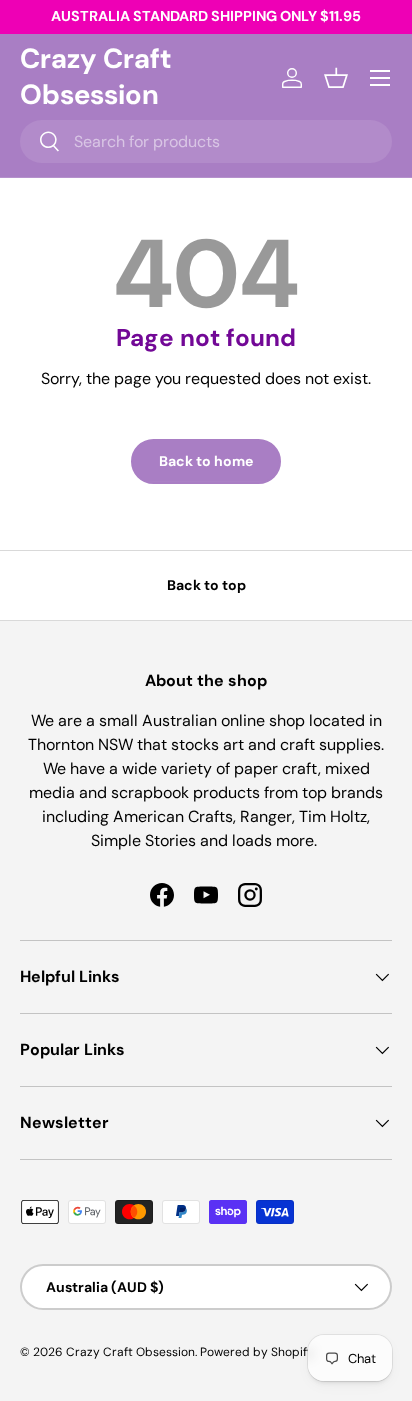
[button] (336, 78)
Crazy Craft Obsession (130, 1352)
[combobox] (206, 141)
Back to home (206, 461)
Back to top (206, 585)
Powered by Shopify (257, 1352)
